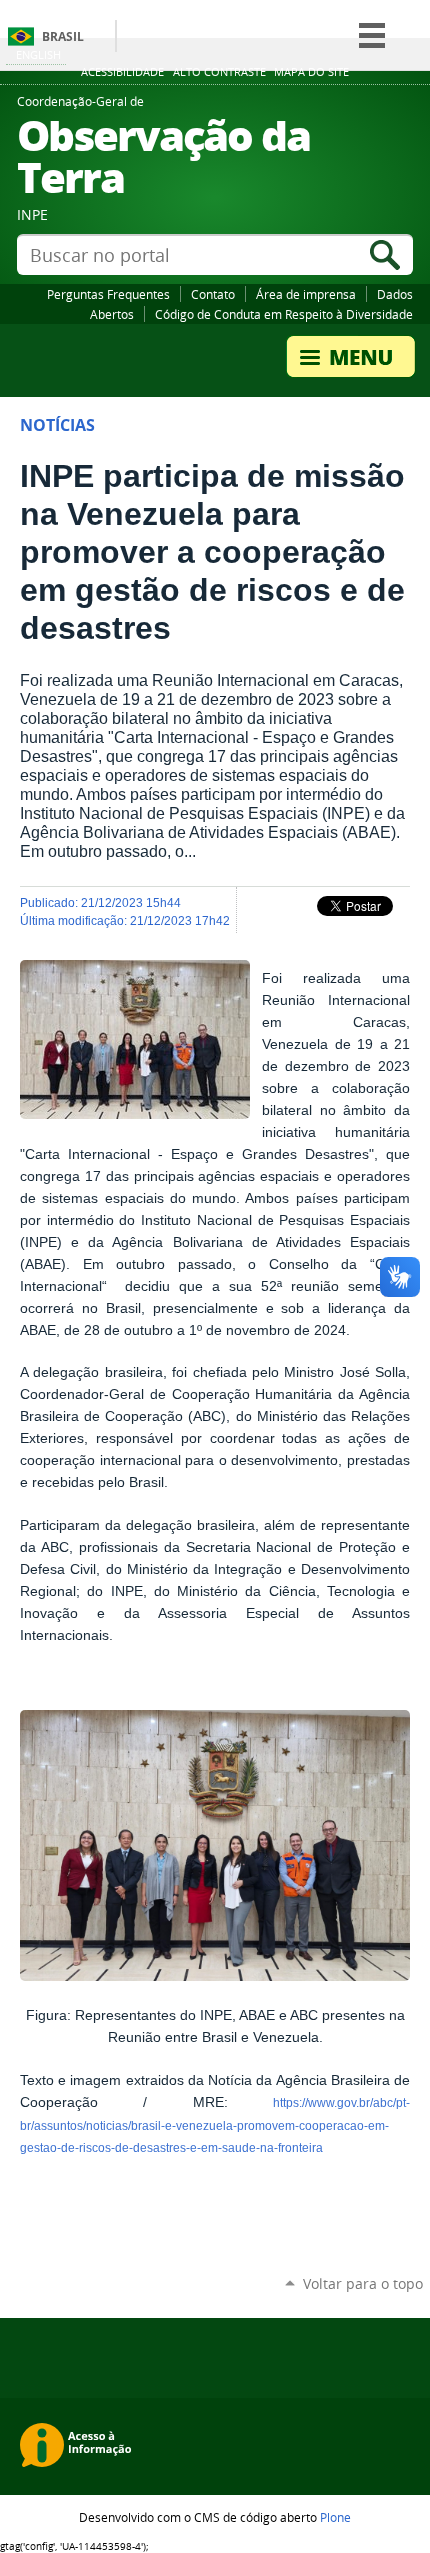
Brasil (63, 36)
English (38, 54)
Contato (213, 294)
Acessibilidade (122, 72)
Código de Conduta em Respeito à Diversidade (284, 314)
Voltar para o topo (363, 2283)
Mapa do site (311, 72)
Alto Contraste (219, 72)
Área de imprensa (306, 294)
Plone (335, 2517)
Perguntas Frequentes (108, 294)
